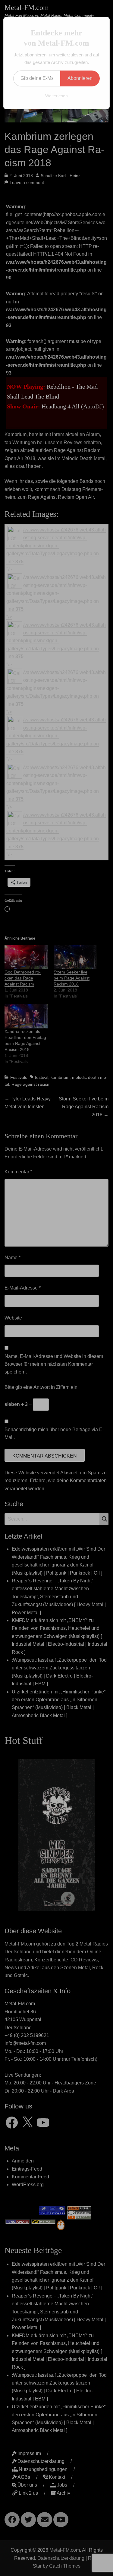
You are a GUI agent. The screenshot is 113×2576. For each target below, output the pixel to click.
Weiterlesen (56, 96)
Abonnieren (80, 78)
